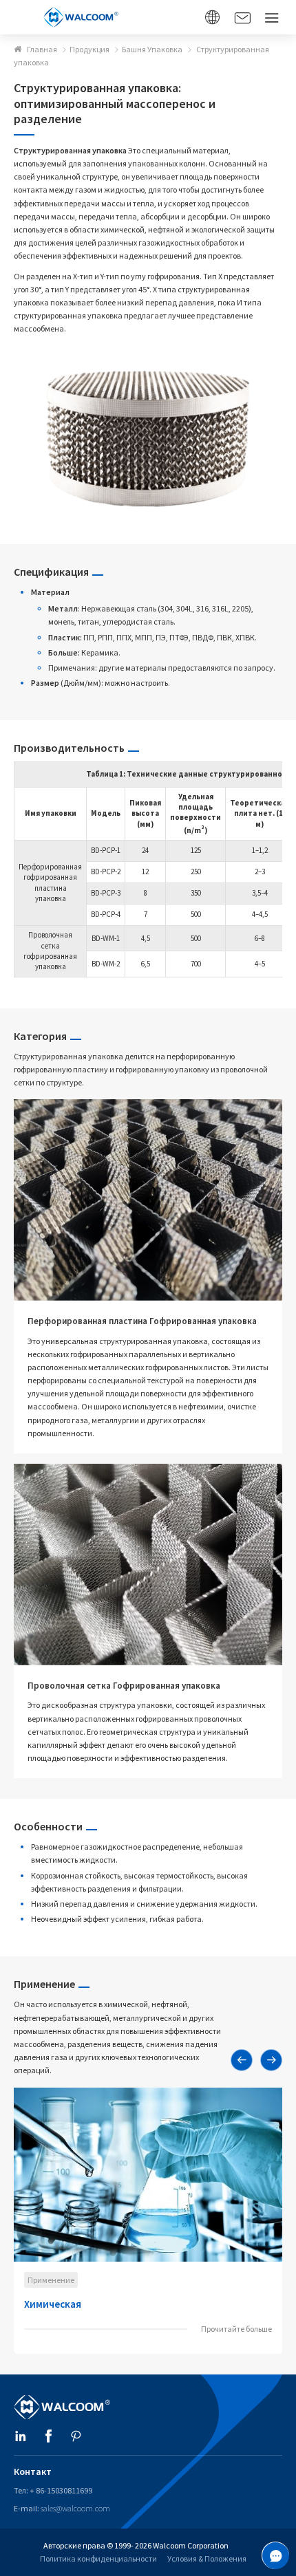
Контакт (33, 2471)
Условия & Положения (207, 2558)
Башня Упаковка (152, 49)
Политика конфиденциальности (98, 2558)
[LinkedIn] (21, 2437)
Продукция (89, 49)
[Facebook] (48, 2437)
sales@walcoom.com (75, 2508)
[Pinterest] (76, 2437)
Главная (42, 49)
